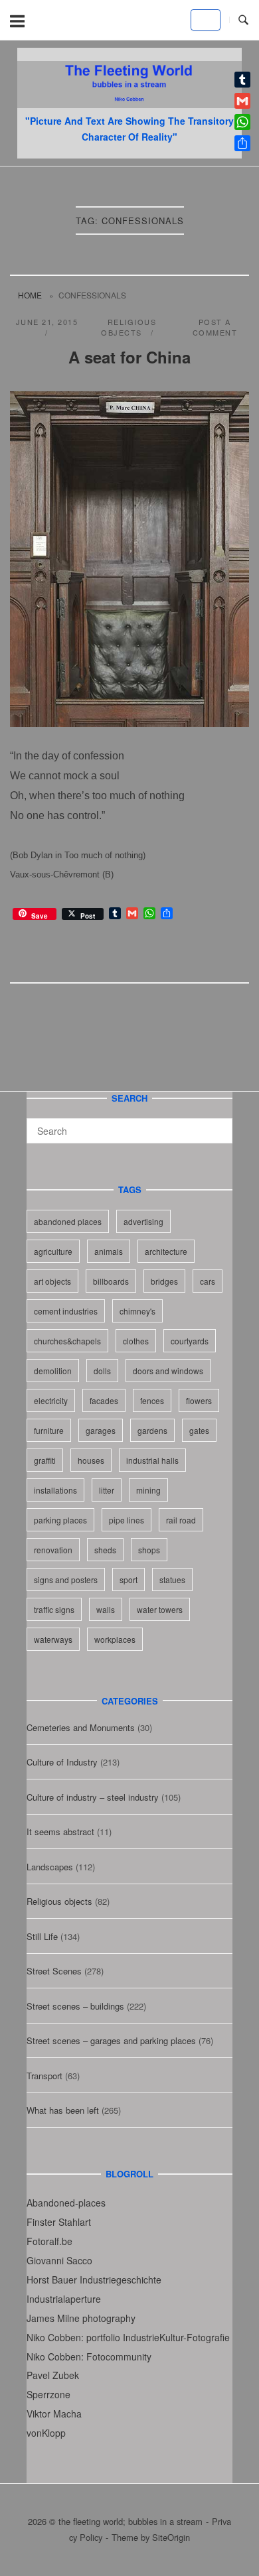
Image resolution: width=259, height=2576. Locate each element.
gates (199, 1430)
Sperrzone (48, 2394)
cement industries (66, 1311)
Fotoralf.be (49, 2241)
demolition (53, 1371)
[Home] (129, 104)
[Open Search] (243, 20)
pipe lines (127, 1520)
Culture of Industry (62, 1762)
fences (152, 1400)
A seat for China (129, 357)
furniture (49, 1430)
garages (101, 1430)
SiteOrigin (171, 2537)
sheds (105, 1550)
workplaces (115, 1639)
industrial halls (152, 1460)
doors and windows (168, 1371)
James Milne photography (81, 2318)
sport (129, 1579)
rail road (181, 1520)
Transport (44, 2076)
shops (149, 1550)
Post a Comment (215, 327)
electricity (51, 1400)
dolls (102, 1371)
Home (30, 295)
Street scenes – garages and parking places (111, 2040)
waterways (53, 1639)
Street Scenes (54, 1971)
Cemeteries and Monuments (81, 1727)
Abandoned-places (66, 2203)
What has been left (63, 2110)
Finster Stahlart (59, 2222)
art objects (52, 1281)
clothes (136, 1341)
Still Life (42, 1936)
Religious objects (129, 327)
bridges (164, 1281)
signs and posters (66, 1579)
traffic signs (54, 1609)
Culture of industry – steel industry (93, 1797)
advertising (143, 1221)
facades (104, 1400)
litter (107, 1490)
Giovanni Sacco (59, 2260)
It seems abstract (60, 1832)
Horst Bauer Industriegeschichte (94, 2280)
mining (148, 1490)
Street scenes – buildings (75, 2006)
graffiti (45, 1460)
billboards (111, 1281)
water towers (160, 1609)
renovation (53, 1550)
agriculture (53, 1251)
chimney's (137, 1311)
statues (172, 1579)
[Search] (217, 1125)
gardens (152, 1430)
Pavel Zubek (53, 2375)
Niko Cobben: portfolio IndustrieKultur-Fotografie (128, 2337)
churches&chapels (67, 1341)
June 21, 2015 (47, 322)
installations (55, 1490)
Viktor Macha (54, 2414)
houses (91, 1460)
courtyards (190, 1341)
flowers (199, 1400)
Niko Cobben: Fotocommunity (89, 2356)
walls (106, 1609)
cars (208, 1281)
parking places (60, 1520)
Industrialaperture (64, 2299)
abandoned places (68, 1221)
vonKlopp (46, 2433)
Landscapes (50, 1867)
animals (109, 1251)
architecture (166, 1251)
